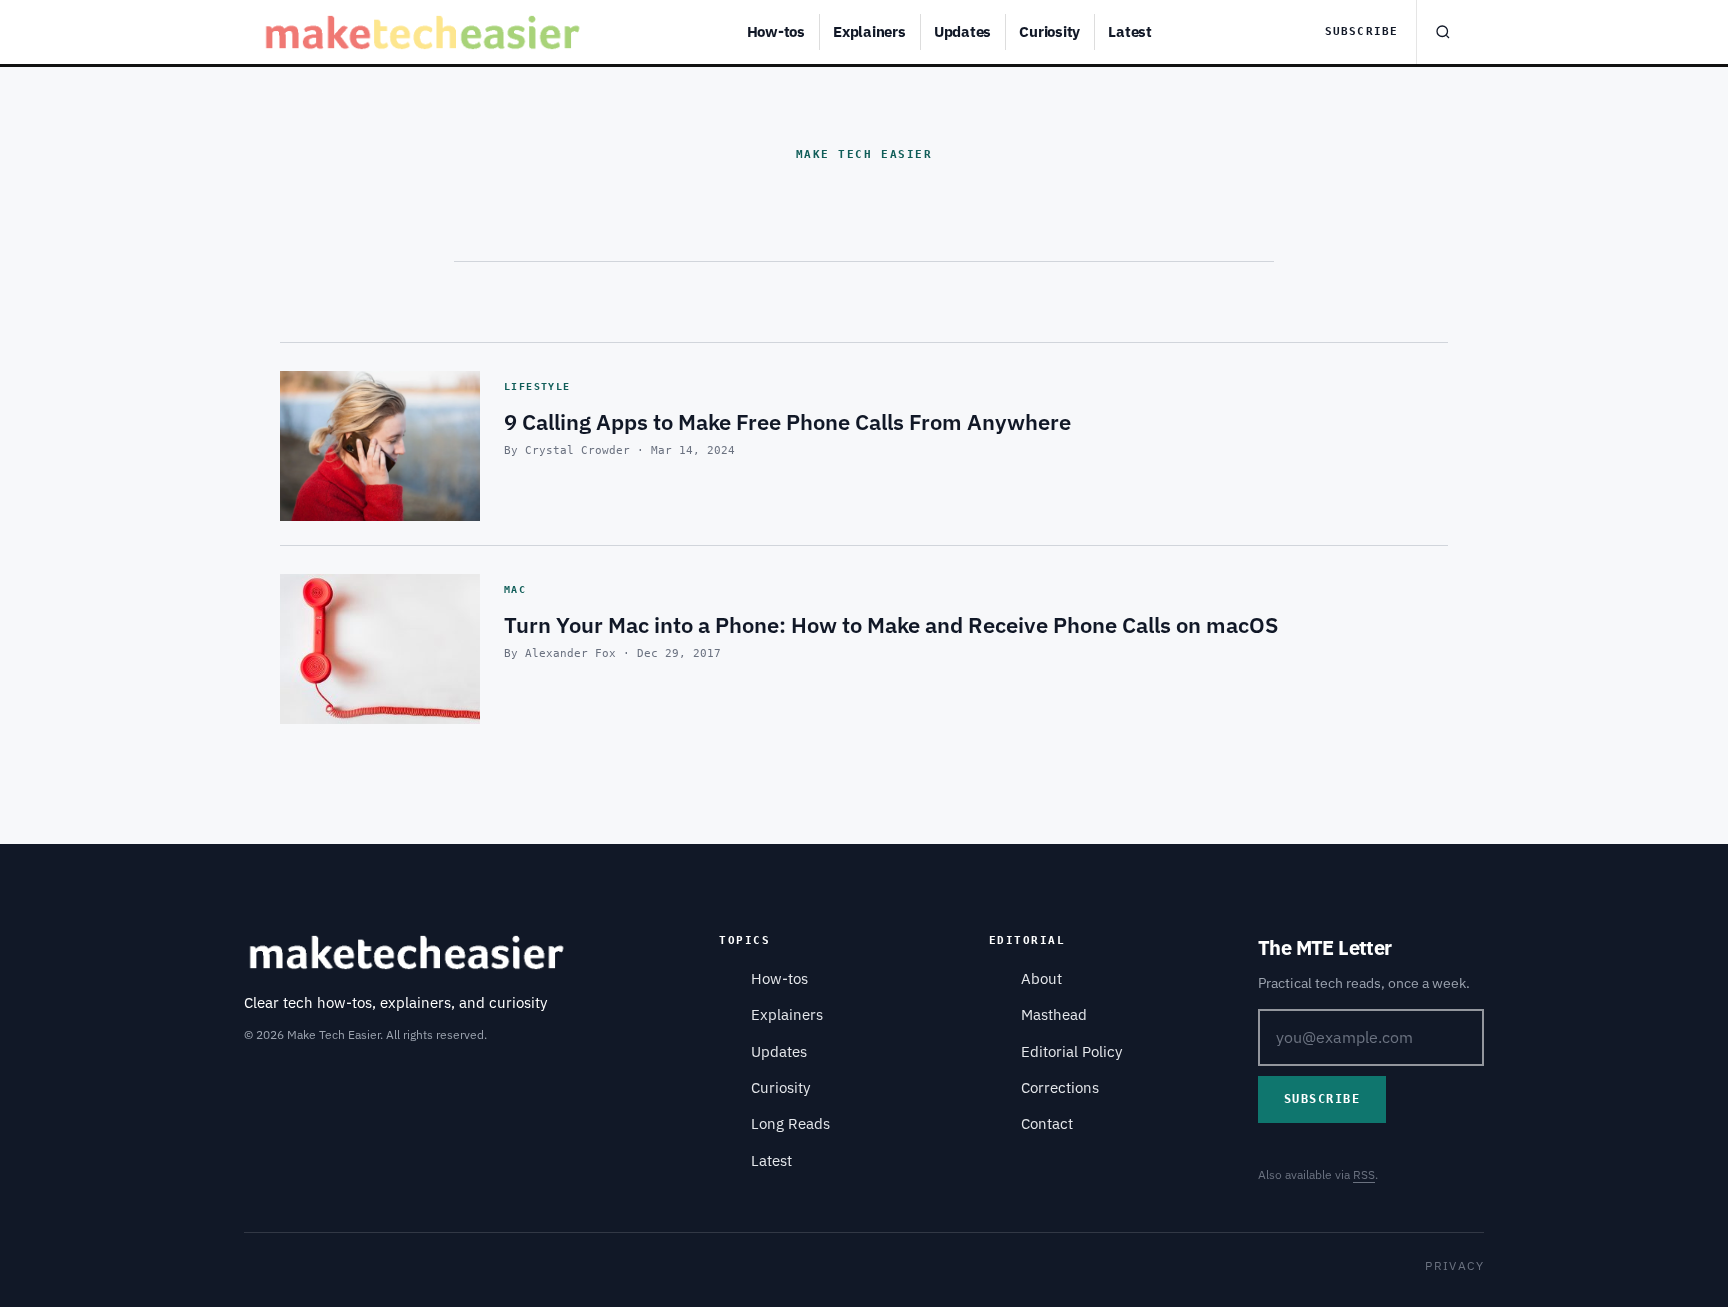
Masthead (1054, 1014)
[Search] (1442, 32)
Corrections (1060, 1087)
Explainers (869, 31)
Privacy (1454, 1265)
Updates (962, 31)
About (1041, 978)
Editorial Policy (1071, 1051)
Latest (1130, 31)
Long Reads (790, 1123)
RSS (1364, 1174)
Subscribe (1361, 31)
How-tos (776, 31)
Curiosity (1049, 31)
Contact (1047, 1123)
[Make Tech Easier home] (425, 32)
